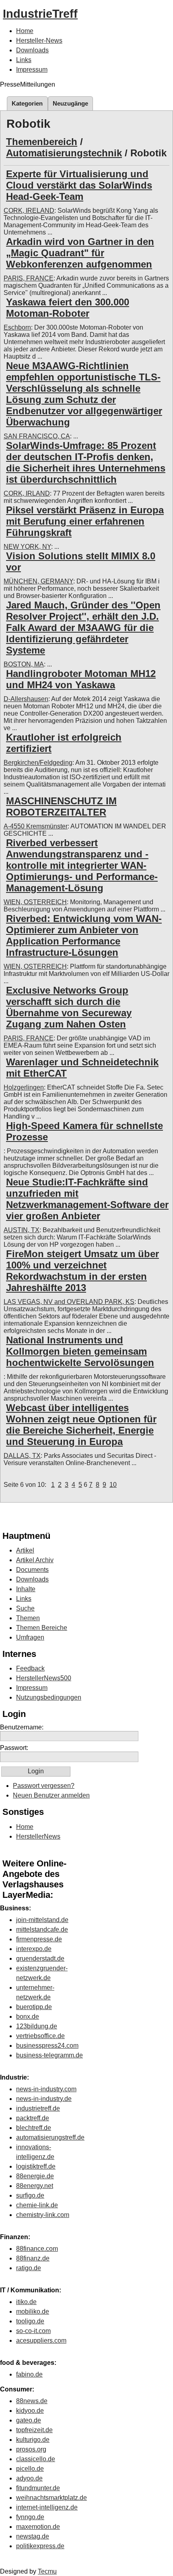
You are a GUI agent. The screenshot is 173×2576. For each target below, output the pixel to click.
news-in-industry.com (46, 2089)
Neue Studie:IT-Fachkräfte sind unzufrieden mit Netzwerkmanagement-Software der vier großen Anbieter (87, 1199)
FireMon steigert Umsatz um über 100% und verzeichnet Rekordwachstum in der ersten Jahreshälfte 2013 (82, 1271)
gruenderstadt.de (40, 1958)
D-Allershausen (26, 699)
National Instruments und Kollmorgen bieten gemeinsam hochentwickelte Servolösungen (80, 1351)
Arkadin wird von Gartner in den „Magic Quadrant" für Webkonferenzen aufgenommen (80, 253)
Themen (28, 1618)
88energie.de (35, 2176)
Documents (32, 1570)
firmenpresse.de (39, 1939)
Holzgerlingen (24, 1087)
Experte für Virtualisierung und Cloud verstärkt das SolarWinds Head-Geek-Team (79, 185)
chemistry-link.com (43, 2215)
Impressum (32, 70)
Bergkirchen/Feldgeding (38, 763)
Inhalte (26, 1589)
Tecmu (47, 2571)
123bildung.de (37, 2026)
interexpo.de (34, 1949)
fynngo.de (30, 2517)
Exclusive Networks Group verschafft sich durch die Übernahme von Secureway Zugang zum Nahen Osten (69, 1007)
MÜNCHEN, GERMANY (38, 581)
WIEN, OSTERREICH (35, 902)
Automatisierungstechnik (64, 153)
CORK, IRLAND (27, 493)
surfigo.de (30, 2195)
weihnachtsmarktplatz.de (51, 2498)
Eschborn (17, 327)
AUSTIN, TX (22, 1230)
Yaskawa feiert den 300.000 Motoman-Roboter (68, 308)
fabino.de (29, 2374)
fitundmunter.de (38, 2488)
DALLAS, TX (22, 1456)
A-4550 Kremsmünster (36, 826)
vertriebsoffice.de (40, 2036)
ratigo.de (29, 2268)
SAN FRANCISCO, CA (37, 436)
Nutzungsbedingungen (49, 1697)
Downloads (32, 50)
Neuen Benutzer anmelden (51, 1795)
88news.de (32, 2401)
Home (25, 31)
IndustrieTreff (40, 14)
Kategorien (27, 103)
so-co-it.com (33, 2331)
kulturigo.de (33, 2440)
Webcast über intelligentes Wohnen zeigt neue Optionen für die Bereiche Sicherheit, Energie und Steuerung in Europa (81, 1425)
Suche (25, 1608)
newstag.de (33, 2536)
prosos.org (31, 2449)
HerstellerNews (38, 1836)
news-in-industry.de (44, 2099)
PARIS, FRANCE (29, 278)
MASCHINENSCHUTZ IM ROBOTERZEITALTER (61, 806)
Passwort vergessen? (44, 1786)
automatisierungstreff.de (50, 2137)
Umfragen (30, 1637)
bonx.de (28, 2017)
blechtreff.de (34, 2128)
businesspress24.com (47, 2046)
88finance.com (37, 2249)
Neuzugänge (70, 103)
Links (24, 60)
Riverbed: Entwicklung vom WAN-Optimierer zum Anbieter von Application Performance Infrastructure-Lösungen (84, 935)
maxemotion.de (38, 2527)
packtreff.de (33, 2118)
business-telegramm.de (49, 2055)
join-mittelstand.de (42, 1920)
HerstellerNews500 (44, 1678)
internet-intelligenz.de (47, 2507)
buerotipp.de (34, 2007)
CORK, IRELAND (29, 211)
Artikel (25, 1550)
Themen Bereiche (42, 1628)
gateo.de (29, 2420)
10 (113, 1485)
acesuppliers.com (41, 2340)
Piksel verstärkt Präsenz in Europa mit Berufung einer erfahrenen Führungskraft (85, 521)
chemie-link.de (37, 2205)
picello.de (30, 2469)
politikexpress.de (40, 2546)
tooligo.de (30, 2321)
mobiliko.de (33, 2311)
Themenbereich (42, 142)
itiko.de (26, 2302)
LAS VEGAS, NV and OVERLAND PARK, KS (69, 1302)
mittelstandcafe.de (42, 1929)
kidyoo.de (30, 2411)
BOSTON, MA (24, 664)
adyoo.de (29, 2478)
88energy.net (35, 2186)
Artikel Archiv (35, 1560)
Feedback (30, 1668)
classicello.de (36, 2459)
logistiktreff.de (36, 2166)
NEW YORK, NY (27, 547)
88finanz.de (33, 2258)
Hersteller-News (39, 40)
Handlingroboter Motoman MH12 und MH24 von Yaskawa (81, 679)
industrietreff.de (38, 2108)
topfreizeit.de (34, 2430)
